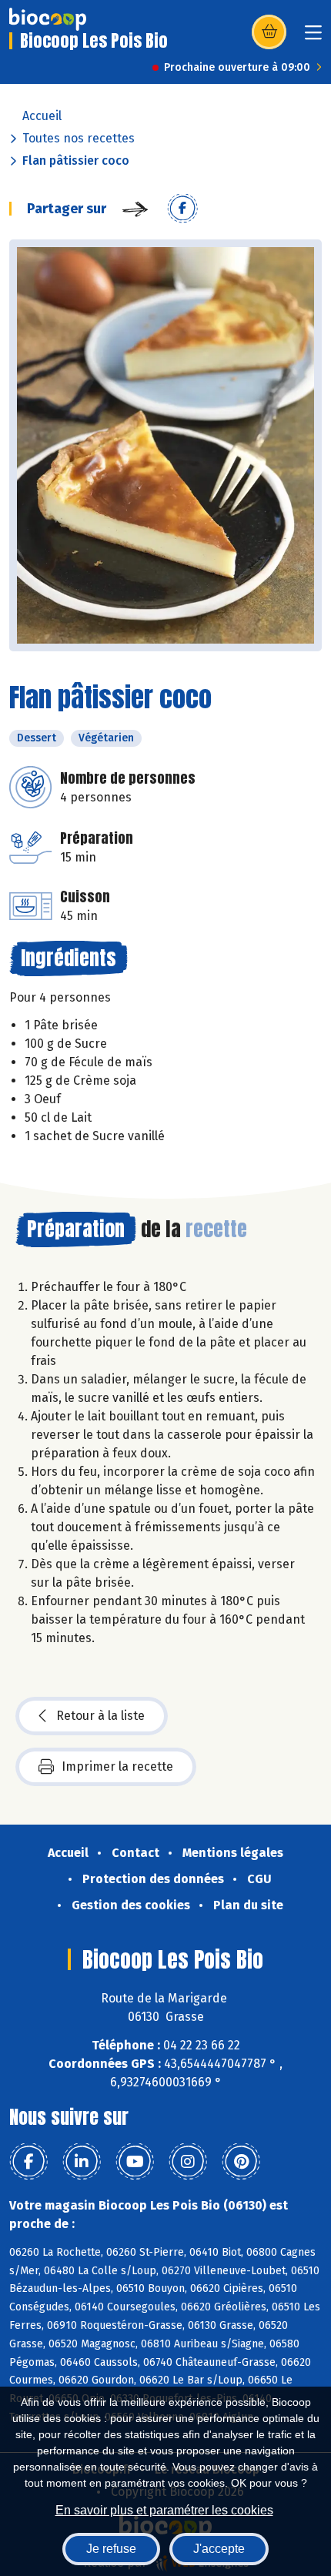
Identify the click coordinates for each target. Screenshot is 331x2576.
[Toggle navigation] (313, 37)
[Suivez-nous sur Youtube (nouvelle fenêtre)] (135, 2162)
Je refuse (111, 2549)
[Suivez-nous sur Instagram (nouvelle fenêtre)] (188, 2162)
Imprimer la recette (117, 1766)
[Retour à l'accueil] (48, 19)
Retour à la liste (100, 1716)
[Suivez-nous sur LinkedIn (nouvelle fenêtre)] (82, 2162)
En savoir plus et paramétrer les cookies (164, 2510)
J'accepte (219, 2549)
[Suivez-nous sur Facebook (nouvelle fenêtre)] (28, 2162)
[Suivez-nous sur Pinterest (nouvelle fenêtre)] (241, 2162)
